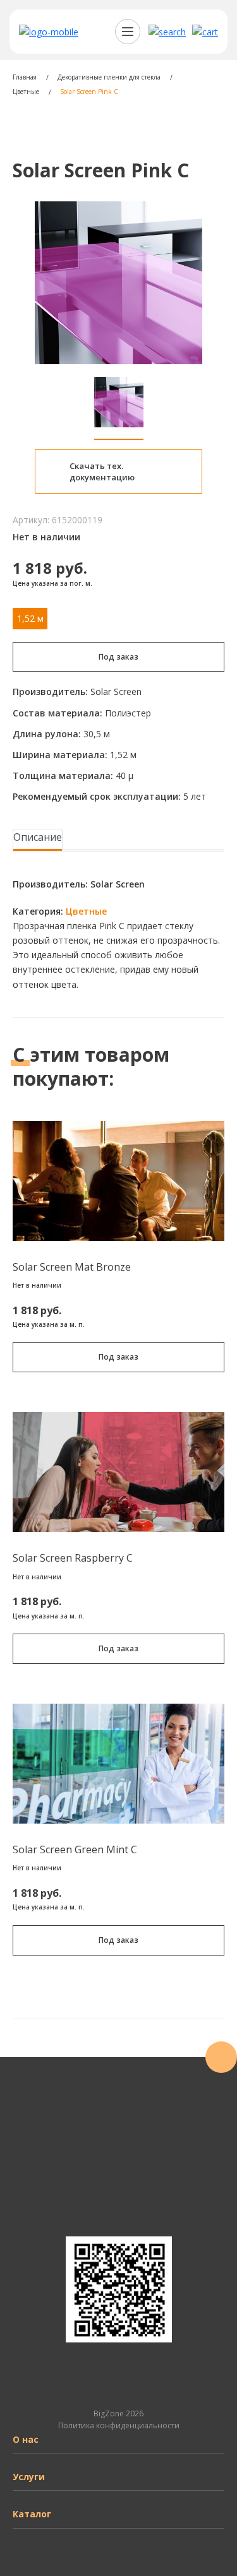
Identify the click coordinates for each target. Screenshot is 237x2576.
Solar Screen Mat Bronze (72, 1267)
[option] (118, 283)
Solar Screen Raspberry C (73, 1558)
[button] (167, 32)
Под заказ (118, 657)
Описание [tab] (38, 837)
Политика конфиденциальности (119, 2425)
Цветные (86, 911)
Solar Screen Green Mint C (75, 1849)
